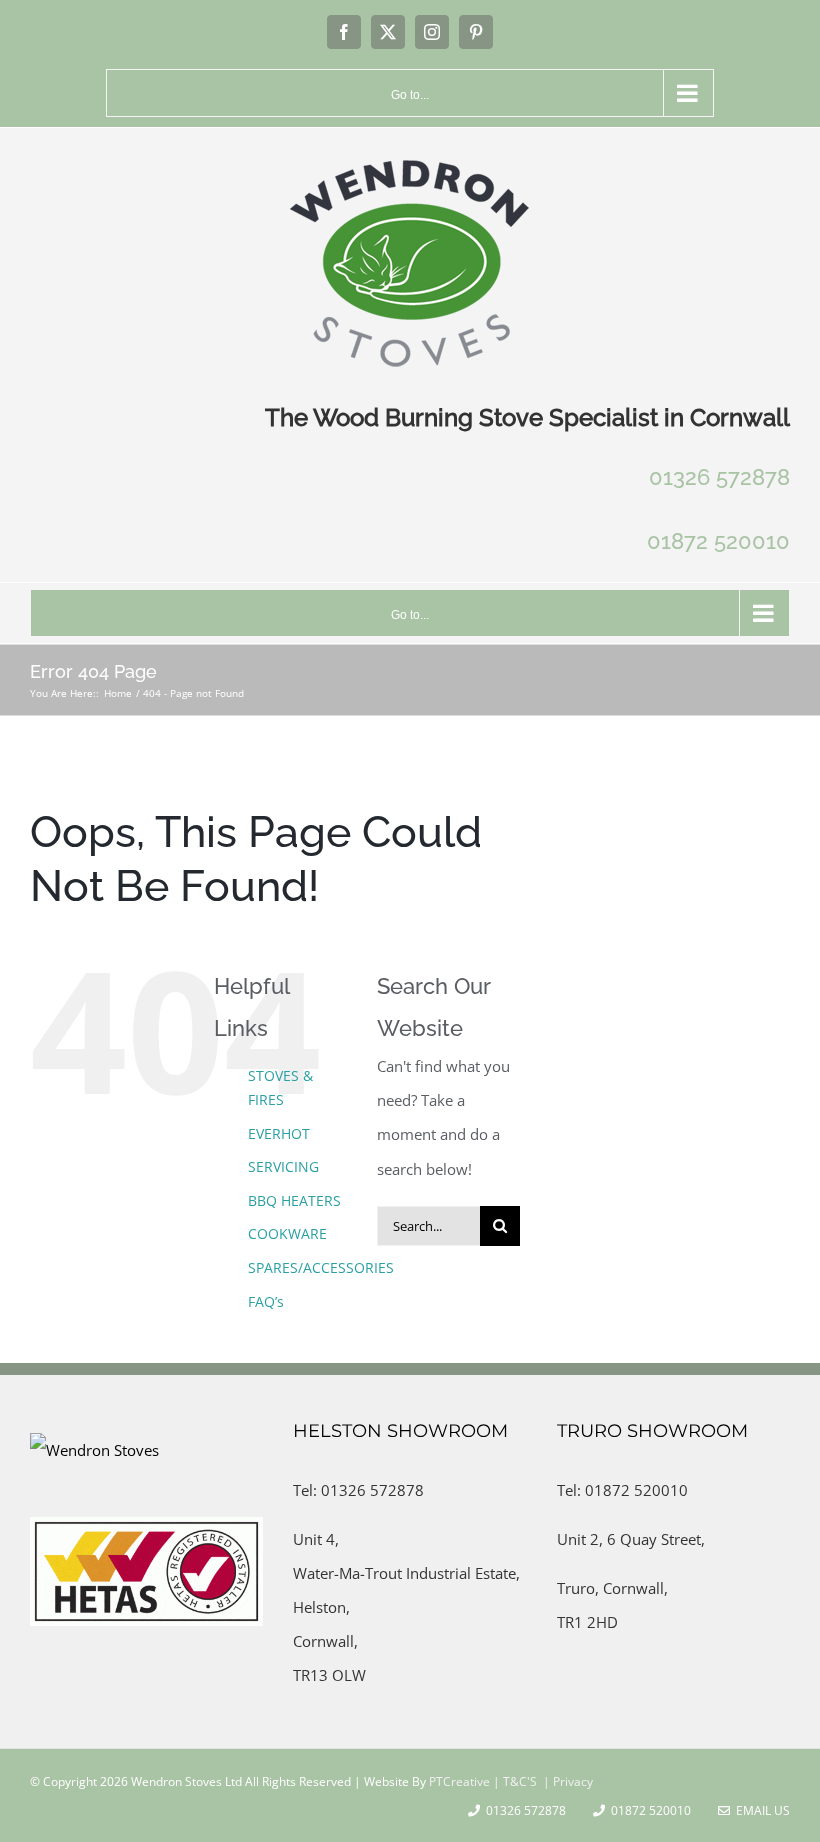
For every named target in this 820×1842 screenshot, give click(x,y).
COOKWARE (287, 1233)
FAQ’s (266, 1301)
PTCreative (458, 1781)
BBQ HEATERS (294, 1200)
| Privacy (566, 1781)
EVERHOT (279, 1133)
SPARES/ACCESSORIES (321, 1267)
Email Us (760, 1810)
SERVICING (283, 1166)
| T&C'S (513, 1781)
